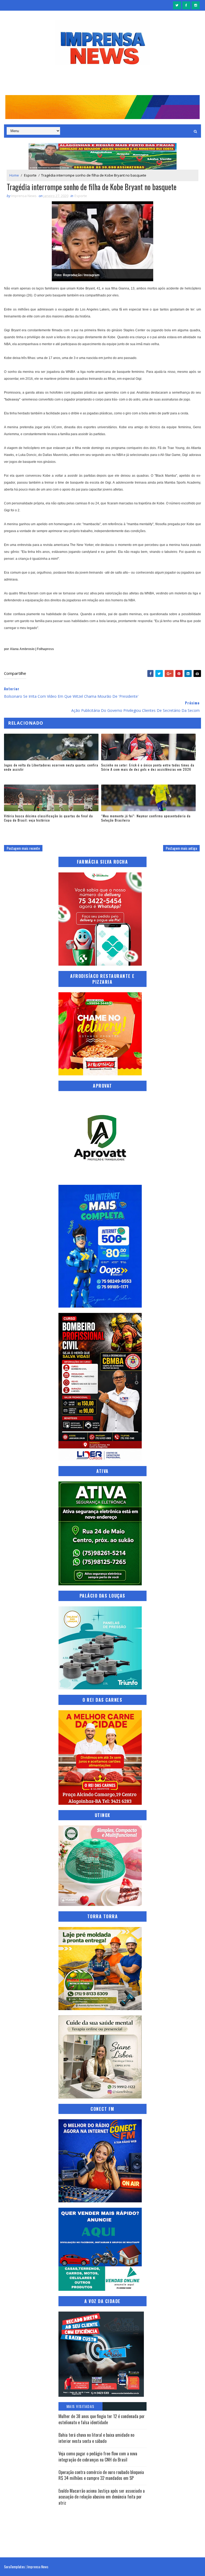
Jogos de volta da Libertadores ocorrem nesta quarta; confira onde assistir (51, 767)
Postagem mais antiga (181, 848)
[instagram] (196, 5)
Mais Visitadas (80, 2406)
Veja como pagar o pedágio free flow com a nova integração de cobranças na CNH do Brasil (98, 2456)
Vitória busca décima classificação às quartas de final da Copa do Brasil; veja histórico (48, 818)
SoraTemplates (14, 2567)
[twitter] (177, 5)
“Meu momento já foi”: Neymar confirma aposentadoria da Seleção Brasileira (146, 818)
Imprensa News (38, 2567)
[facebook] (186, 5)
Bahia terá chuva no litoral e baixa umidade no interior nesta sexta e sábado (96, 2438)
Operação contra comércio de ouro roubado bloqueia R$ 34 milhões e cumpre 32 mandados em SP (101, 2475)
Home (14, 175)
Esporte (30, 175)
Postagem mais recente (23, 848)
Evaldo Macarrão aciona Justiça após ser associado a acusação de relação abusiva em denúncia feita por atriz (102, 2497)
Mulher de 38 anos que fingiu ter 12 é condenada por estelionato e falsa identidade (102, 2419)
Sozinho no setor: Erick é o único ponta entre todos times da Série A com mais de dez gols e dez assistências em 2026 (148, 767)
